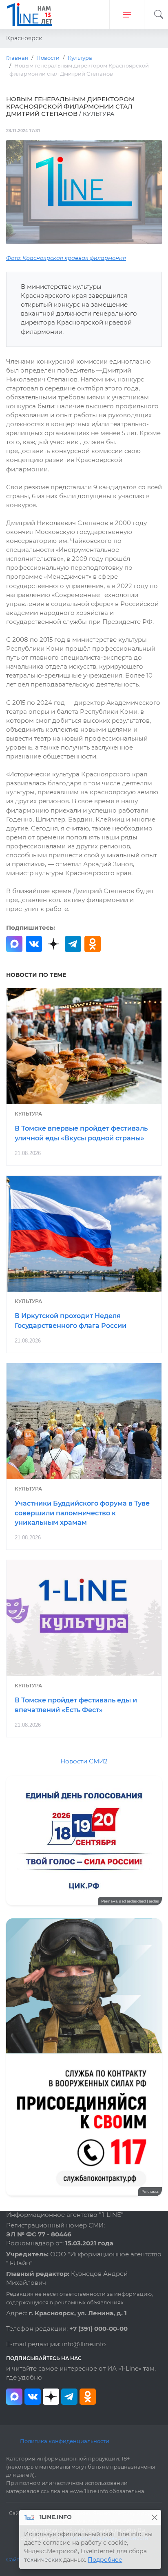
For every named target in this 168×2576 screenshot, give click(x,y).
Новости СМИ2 (84, 1761)
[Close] (154, 2517)
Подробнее (105, 2560)
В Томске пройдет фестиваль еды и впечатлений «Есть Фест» (76, 1705)
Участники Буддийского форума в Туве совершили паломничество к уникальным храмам (82, 1513)
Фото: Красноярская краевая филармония (66, 258)
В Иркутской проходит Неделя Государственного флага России (71, 1321)
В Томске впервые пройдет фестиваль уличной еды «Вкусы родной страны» (81, 1133)
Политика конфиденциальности (65, 2441)
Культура (28, 1114)
